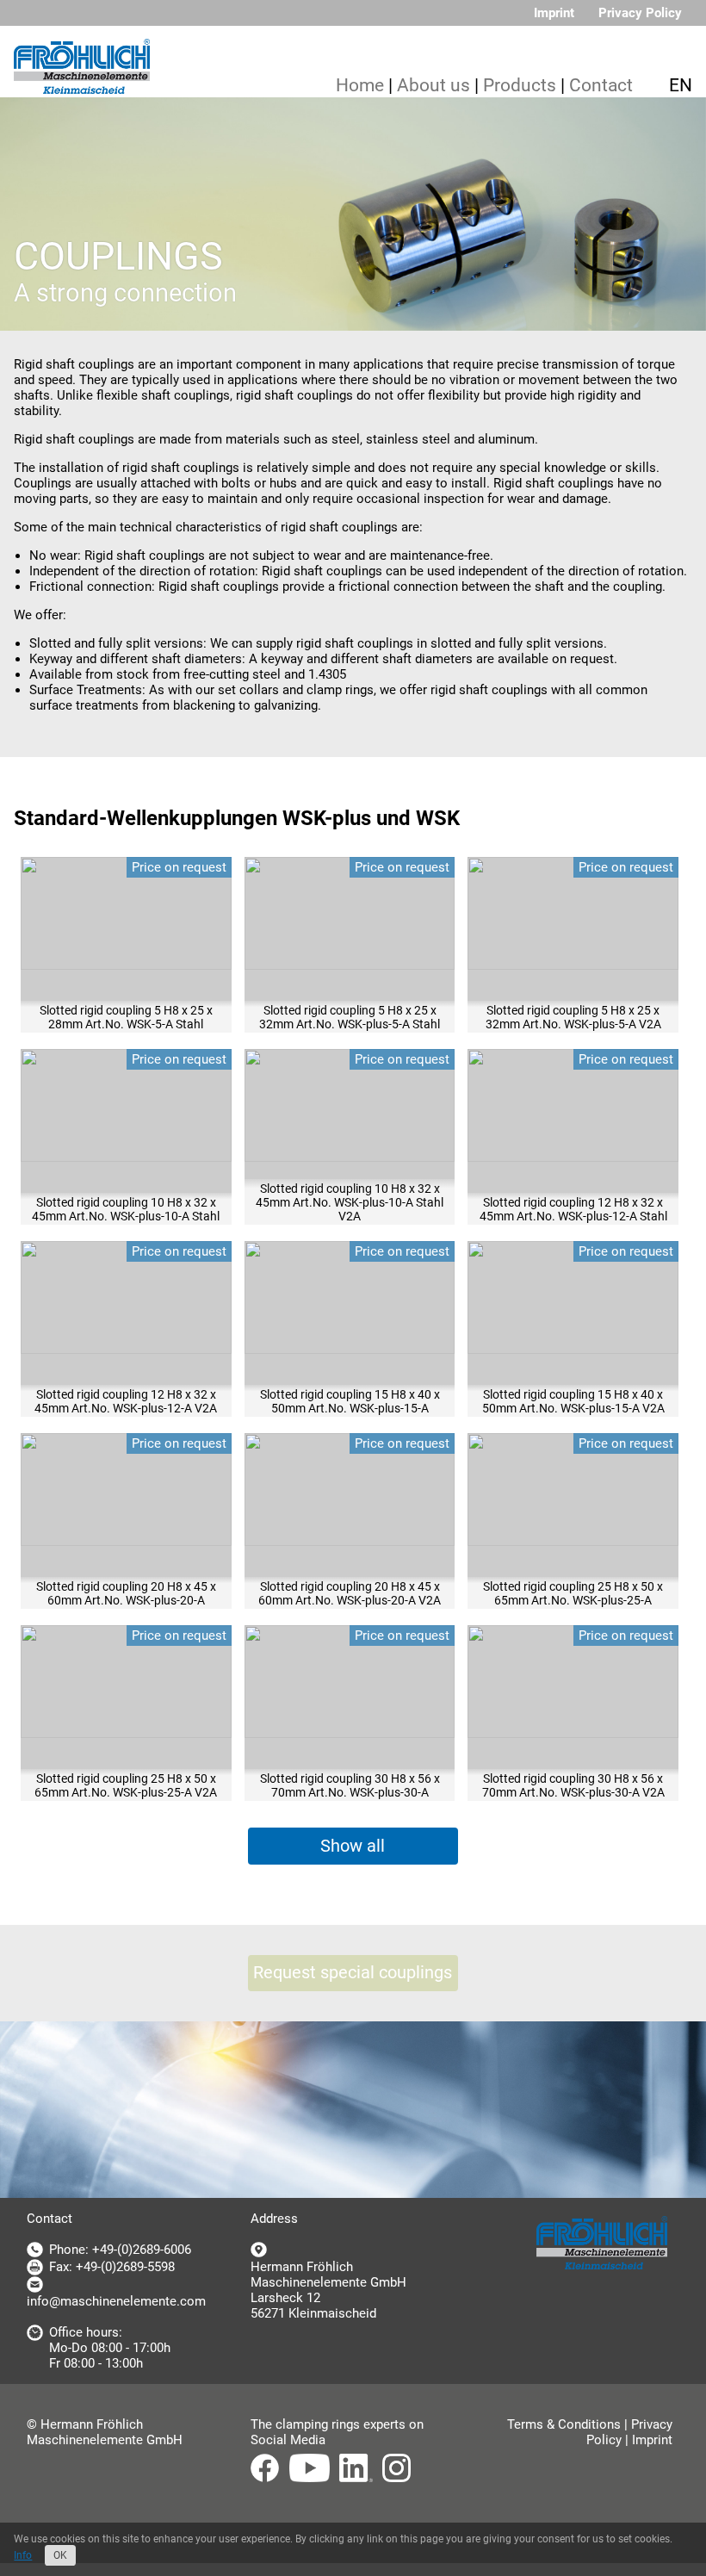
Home (360, 85)
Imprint (554, 13)
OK (60, 2555)
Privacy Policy (640, 13)
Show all (353, 1846)
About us (434, 85)
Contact (601, 85)
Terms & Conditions (564, 2424)
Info (23, 2555)
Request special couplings (353, 1973)
